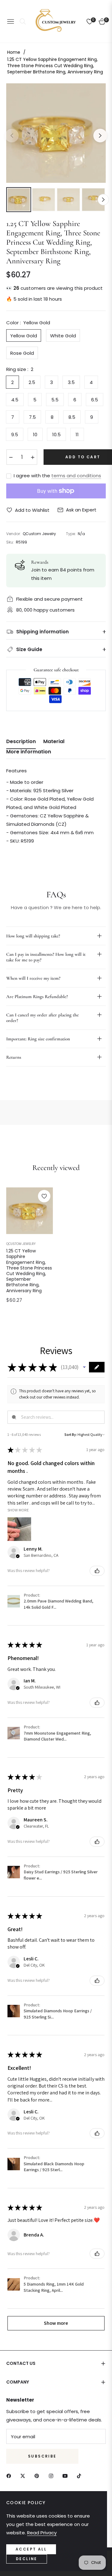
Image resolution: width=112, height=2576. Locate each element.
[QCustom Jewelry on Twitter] (24, 2475)
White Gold (63, 336)
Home (14, 52)
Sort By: (71, 1434)
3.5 (71, 382)
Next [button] (100, 136)
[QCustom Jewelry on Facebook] (10, 2475)
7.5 (32, 417)
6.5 (95, 400)
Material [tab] (54, 742)
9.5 (15, 435)
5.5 (55, 400)
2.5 (32, 382)
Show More (18, 1510)
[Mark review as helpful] (97, 1571)
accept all (31, 2549)
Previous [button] (12, 136)
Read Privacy (42, 2533)
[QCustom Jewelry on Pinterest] (38, 2475)
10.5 (56, 435)
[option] (56, 133)
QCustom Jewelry (21, 1244)
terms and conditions (76, 476)
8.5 (72, 417)
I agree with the (57, 476)
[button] (84, 1367)
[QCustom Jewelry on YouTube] (67, 2475)
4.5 (15, 400)
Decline (27, 2559)
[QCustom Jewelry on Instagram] (53, 2475)
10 (35, 435)
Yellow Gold (24, 336)
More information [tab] (29, 752)
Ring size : (20, 369)
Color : (28, 323)
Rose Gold (22, 353)
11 (77, 435)
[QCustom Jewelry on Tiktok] (81, 2475)
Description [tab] (21, 742)
